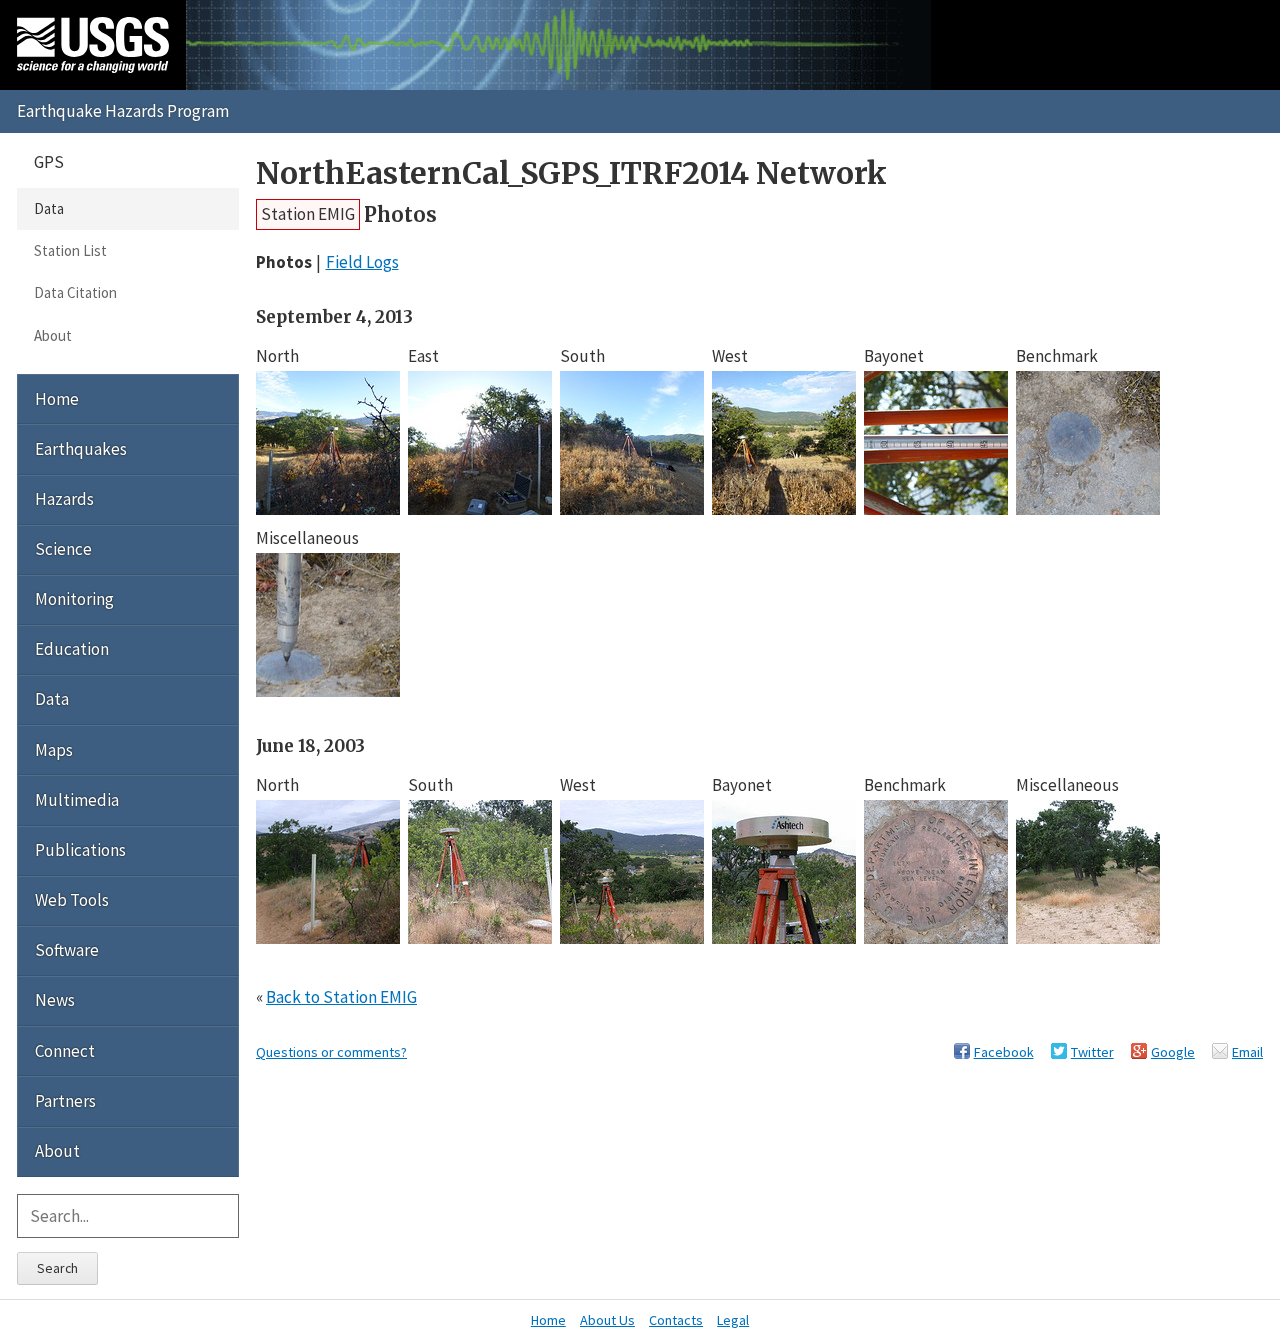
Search (57, 1268)
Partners (65, 1101)
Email (1247, 1052)
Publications (80, 850)
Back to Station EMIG (341, 997)
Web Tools (72, 900)
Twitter (1092, 1052)
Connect (65, 1051)
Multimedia (77, 800)
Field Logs (362, 262)
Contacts (676, 1320)
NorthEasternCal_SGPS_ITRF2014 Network (571, 173)
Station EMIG (308, 214)
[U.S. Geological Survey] (93, 45)
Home (57, 399)
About (53, 335)
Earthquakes (81, 449)
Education (72, 649)
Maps (54, 750)
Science (63, 549)
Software (67, 950)
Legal (733, 1320)
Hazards (64, 499)
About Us (607, 1320)
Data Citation (75, 292)
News (55, 1000)
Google (1173, 1052)
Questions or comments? (331, 1052)
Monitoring (74, 599)
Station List (70, 250)
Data (49, 208)
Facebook (1004, 1052)
